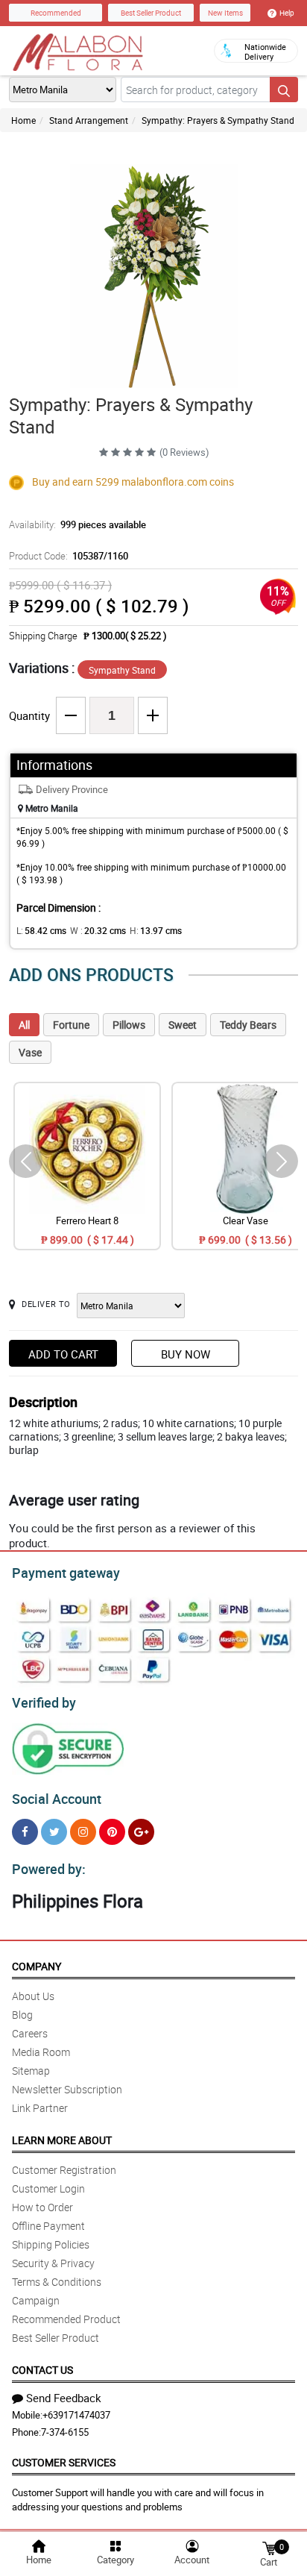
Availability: (77, 524)
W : (98, 930)
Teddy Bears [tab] (248, 1025)
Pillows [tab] (129, 1025)
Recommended (56, 13)
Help (287, 13)
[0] (269, 2547)
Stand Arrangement (89, 120)
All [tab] (24, 1025)
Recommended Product (66, 2319)
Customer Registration (64, 2170)
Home (23, 120)
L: (41, 930)
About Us (33, 1996)
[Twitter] (54, 1832)
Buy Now (186, 1354)
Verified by (44, 1702)
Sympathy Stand (122, 670)
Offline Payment (48, 2226)
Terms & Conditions (57, 2282)
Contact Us (42, 2370)
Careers (30, 2033)
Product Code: (69, 556)
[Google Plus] (141, 1832)
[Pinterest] (112, 1832)
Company (37, 1966)
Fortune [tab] (71, 1025)
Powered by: (49, 1869)
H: (156, 930)
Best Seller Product (151, 13)
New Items (225, 13)
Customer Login (48, 2188)
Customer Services (64, 2462)
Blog (22, 2015)
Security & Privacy (53, 2263)
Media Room (41, 2052)
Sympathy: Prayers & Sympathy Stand (218, 120)
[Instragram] (83, 1832)
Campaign (36, 2300)
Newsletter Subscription (67, 2089)
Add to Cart (63, 1354)
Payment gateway (66, 1573)
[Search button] (284, 90)
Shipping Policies (51, 2244)
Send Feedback (64, 2398)
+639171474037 (76, 2415)
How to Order (42, 2207)
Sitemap (31, 2071)
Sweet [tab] (183, 1025)
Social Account (57, 1799)
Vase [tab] (30, 1052)
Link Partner (40, 2108)
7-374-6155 (65, 2432)
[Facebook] (25, 1832)
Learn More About (62, 2140)
